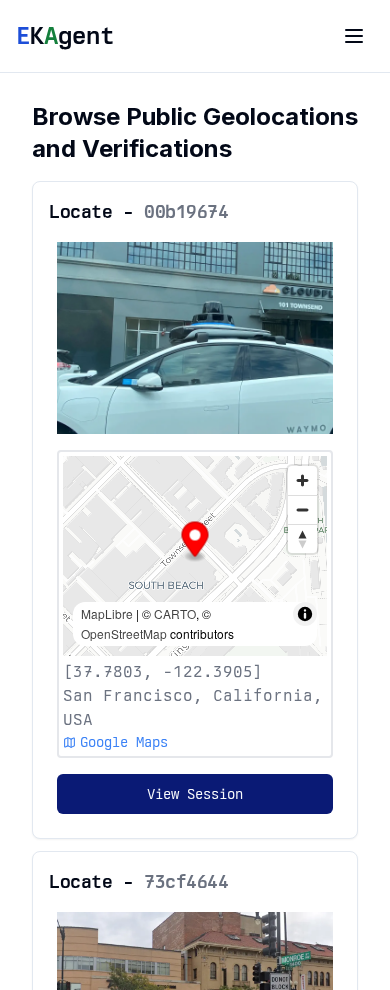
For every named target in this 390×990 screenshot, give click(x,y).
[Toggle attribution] (305, 614)
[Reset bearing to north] (302, 538)
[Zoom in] (302, 480)
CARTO (175, 613)
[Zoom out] (302, 509)
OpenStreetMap (124, 633)
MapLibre (107, 613)
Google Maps (124, 742)
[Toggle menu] (354, 36)
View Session (195, 794)
